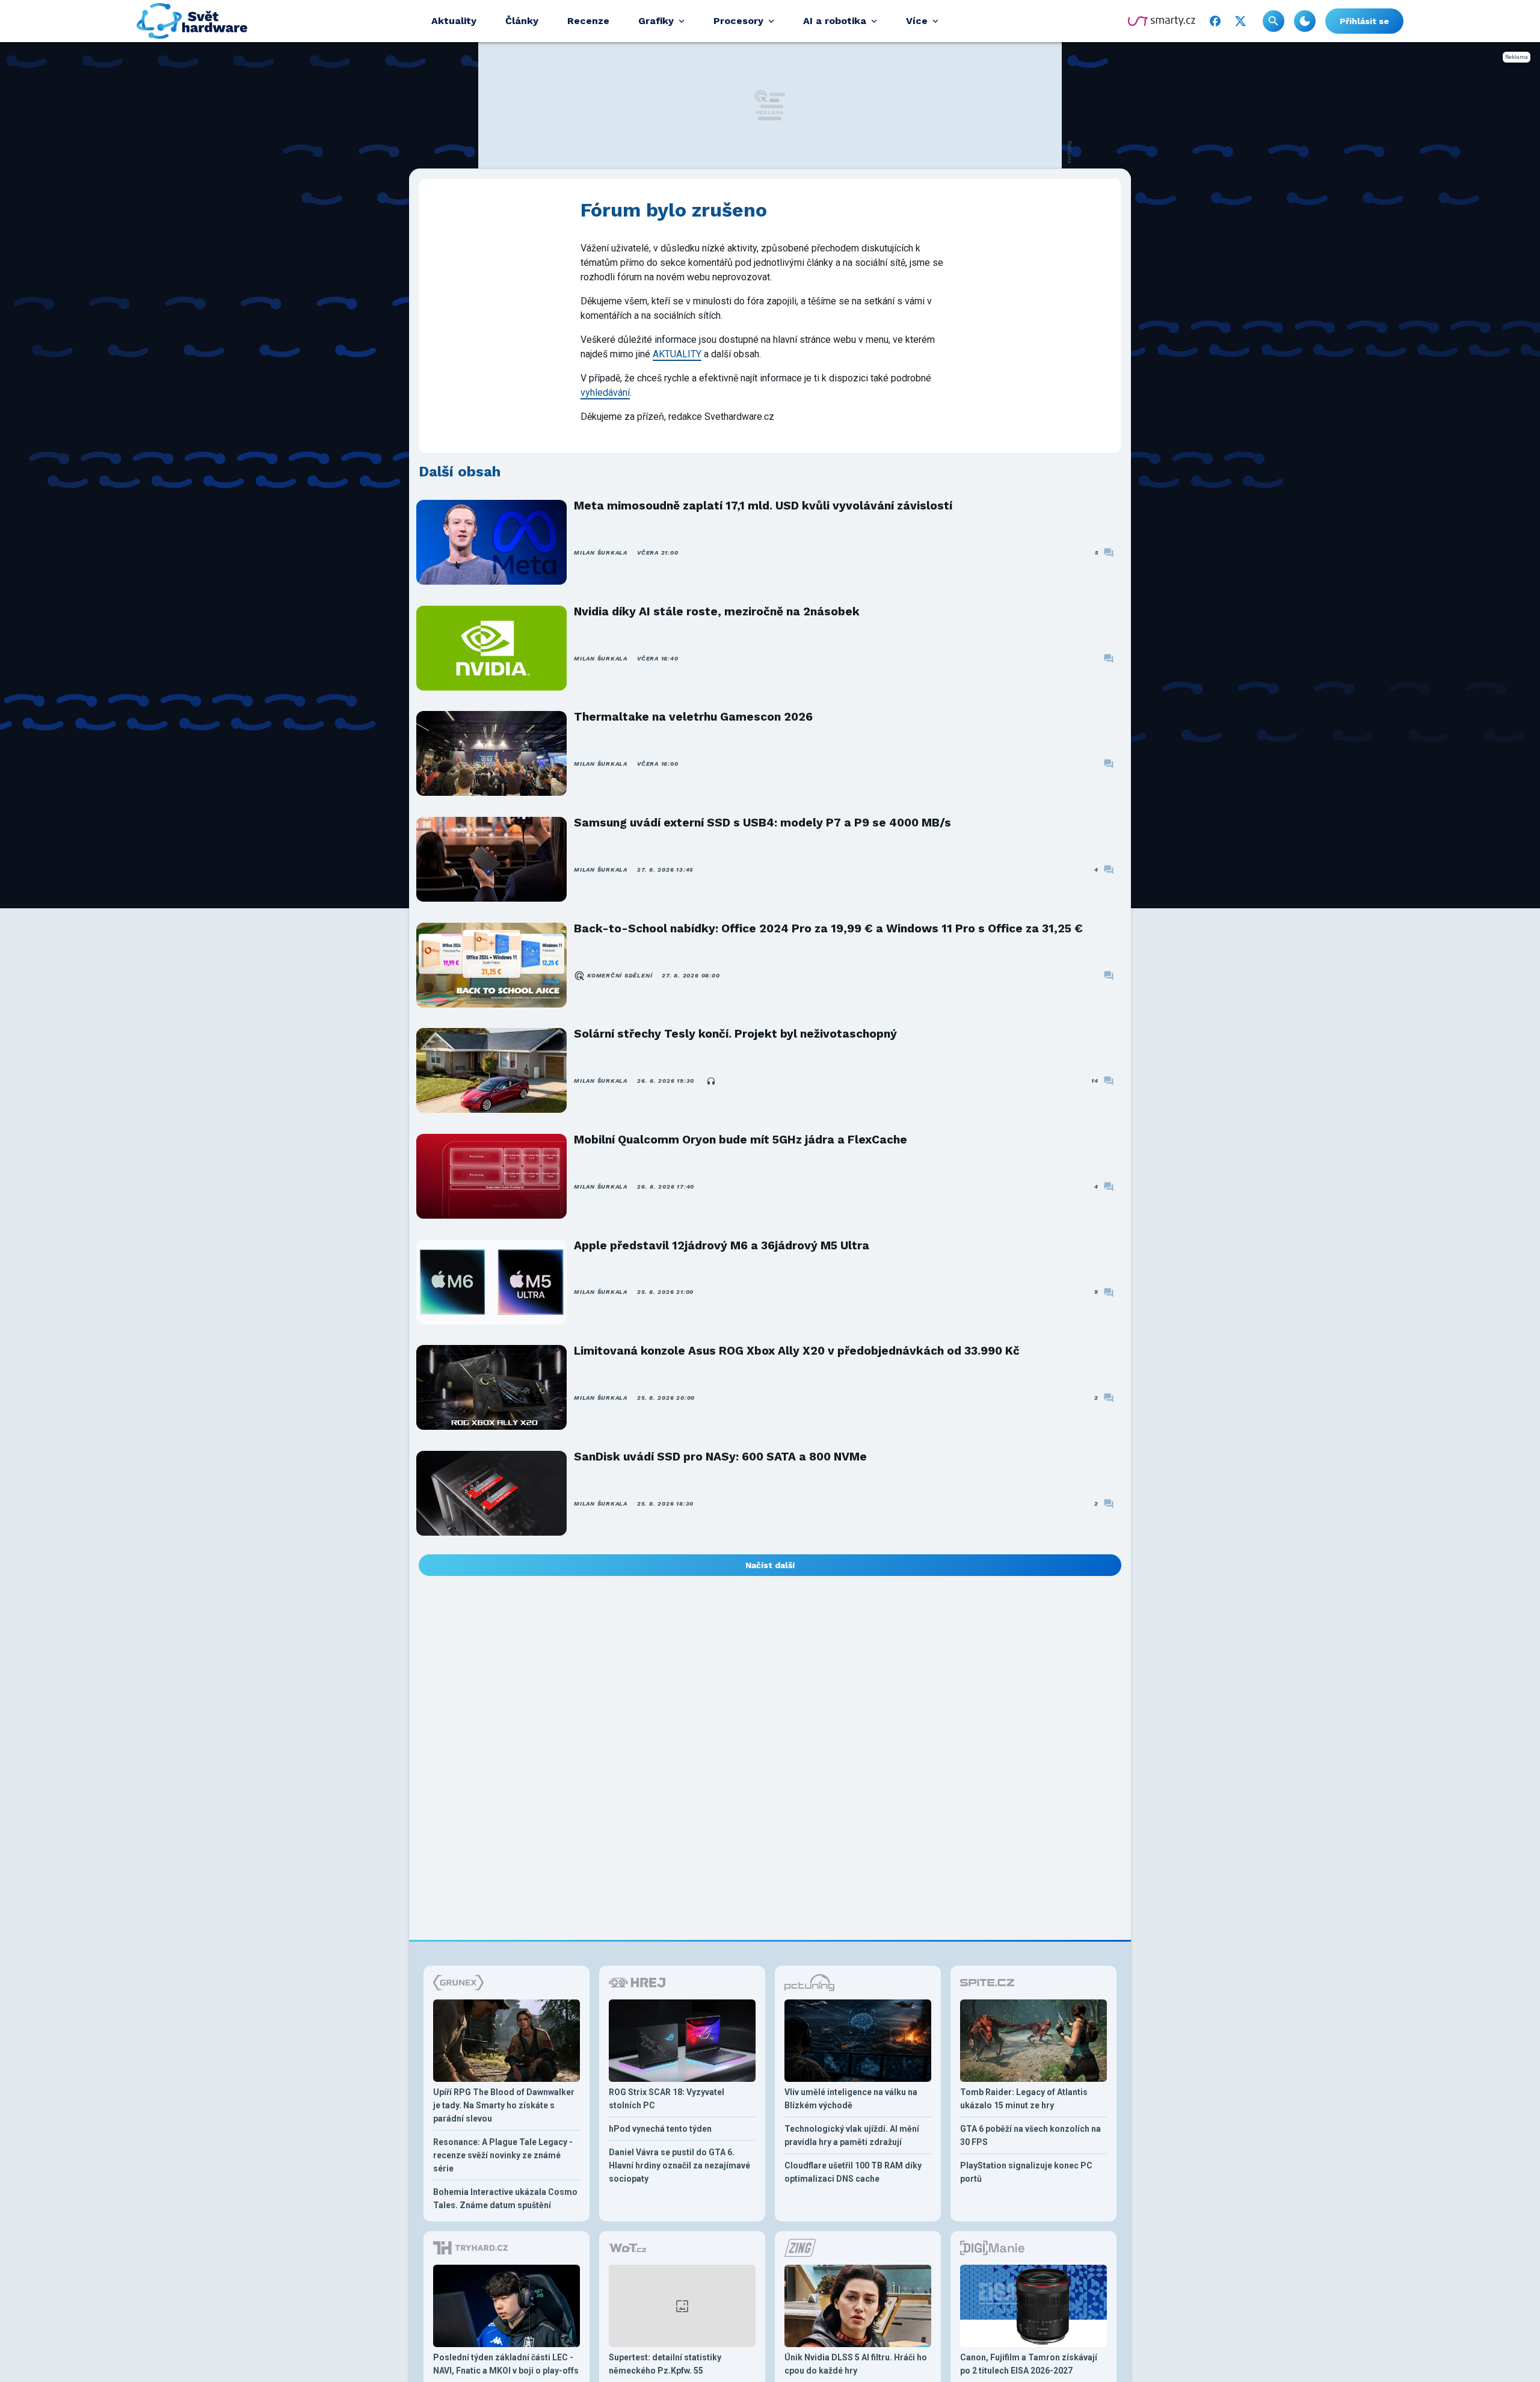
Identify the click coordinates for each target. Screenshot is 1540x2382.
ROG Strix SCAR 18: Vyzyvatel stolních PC (667, 2099)
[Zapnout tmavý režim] (1305, 21)
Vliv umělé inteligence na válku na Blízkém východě (851, 2099)
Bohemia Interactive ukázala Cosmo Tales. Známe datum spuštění (505, 2199)
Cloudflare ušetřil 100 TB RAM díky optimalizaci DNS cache (853, 2172)
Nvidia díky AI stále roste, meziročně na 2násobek (717, 611)
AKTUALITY (677, 354)
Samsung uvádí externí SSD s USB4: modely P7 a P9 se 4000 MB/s (762, 823)
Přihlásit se (1364, 21)
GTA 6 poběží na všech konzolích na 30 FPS (1030, 2135)
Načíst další (770, 1565)
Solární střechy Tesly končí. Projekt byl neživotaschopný (735, 1034)
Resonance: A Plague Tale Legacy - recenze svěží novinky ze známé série (503, 2155)
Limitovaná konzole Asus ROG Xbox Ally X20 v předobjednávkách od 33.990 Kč (797, 1351)
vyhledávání (605, 392)
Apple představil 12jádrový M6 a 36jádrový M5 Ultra (722, 1245)
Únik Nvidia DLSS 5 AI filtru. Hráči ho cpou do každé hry (856, 2364)
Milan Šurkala (601, 552)
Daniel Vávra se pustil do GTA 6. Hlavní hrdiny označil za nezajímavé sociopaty (679, 2165)
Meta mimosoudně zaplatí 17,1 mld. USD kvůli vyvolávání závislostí (763, 506)
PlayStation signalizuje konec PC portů (1026, 2172)
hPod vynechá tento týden (660, 2129)
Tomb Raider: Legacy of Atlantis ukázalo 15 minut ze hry (1024, 2099)
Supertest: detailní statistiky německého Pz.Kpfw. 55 (665, 2364)
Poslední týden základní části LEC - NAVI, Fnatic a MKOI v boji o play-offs (506, 2364)
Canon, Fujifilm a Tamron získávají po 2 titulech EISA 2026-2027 (1029, 2364)
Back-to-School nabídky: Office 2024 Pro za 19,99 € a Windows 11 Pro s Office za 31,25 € (828, 928)
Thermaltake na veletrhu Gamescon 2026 (693, 717)
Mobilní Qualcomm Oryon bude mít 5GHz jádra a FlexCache (741, 1140)
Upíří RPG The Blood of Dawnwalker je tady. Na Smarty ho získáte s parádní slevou (504, 2105)
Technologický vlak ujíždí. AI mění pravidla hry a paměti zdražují (852, 2135)
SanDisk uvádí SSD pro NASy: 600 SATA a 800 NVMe (720, 1457)
